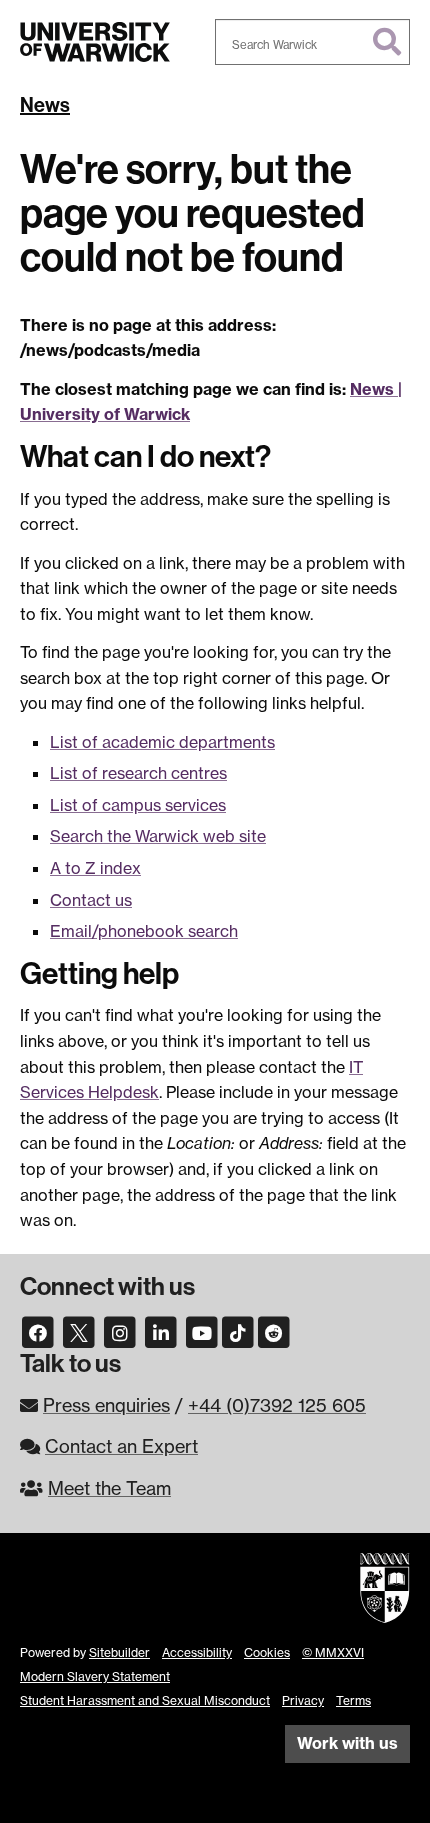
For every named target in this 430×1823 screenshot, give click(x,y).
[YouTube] (202, 1330)
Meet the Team (109, 1488)
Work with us (347, 1743)
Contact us (91, 900)
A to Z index (95, 868)
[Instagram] (120, 1330)
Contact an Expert (121, 1446)
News (45, 105)
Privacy (303, 1700)
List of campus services (138, 805)
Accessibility (197, 1652)
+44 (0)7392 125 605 (277, 1405)
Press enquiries (106, 1405)
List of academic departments (162, 742)
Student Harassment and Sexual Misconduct (145, 1700)
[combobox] (312, 42)
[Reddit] (274, 1330)
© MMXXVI (333, 1652)
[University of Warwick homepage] (95, 42)
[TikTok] (238, 1330)
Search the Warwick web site (158, 836)
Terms (353, 1700)
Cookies (267, 1652)
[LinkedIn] (161, 1330)
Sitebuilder (119, 1652)
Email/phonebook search (144, 931)
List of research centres (138, 773)
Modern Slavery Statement (95, 1676)
